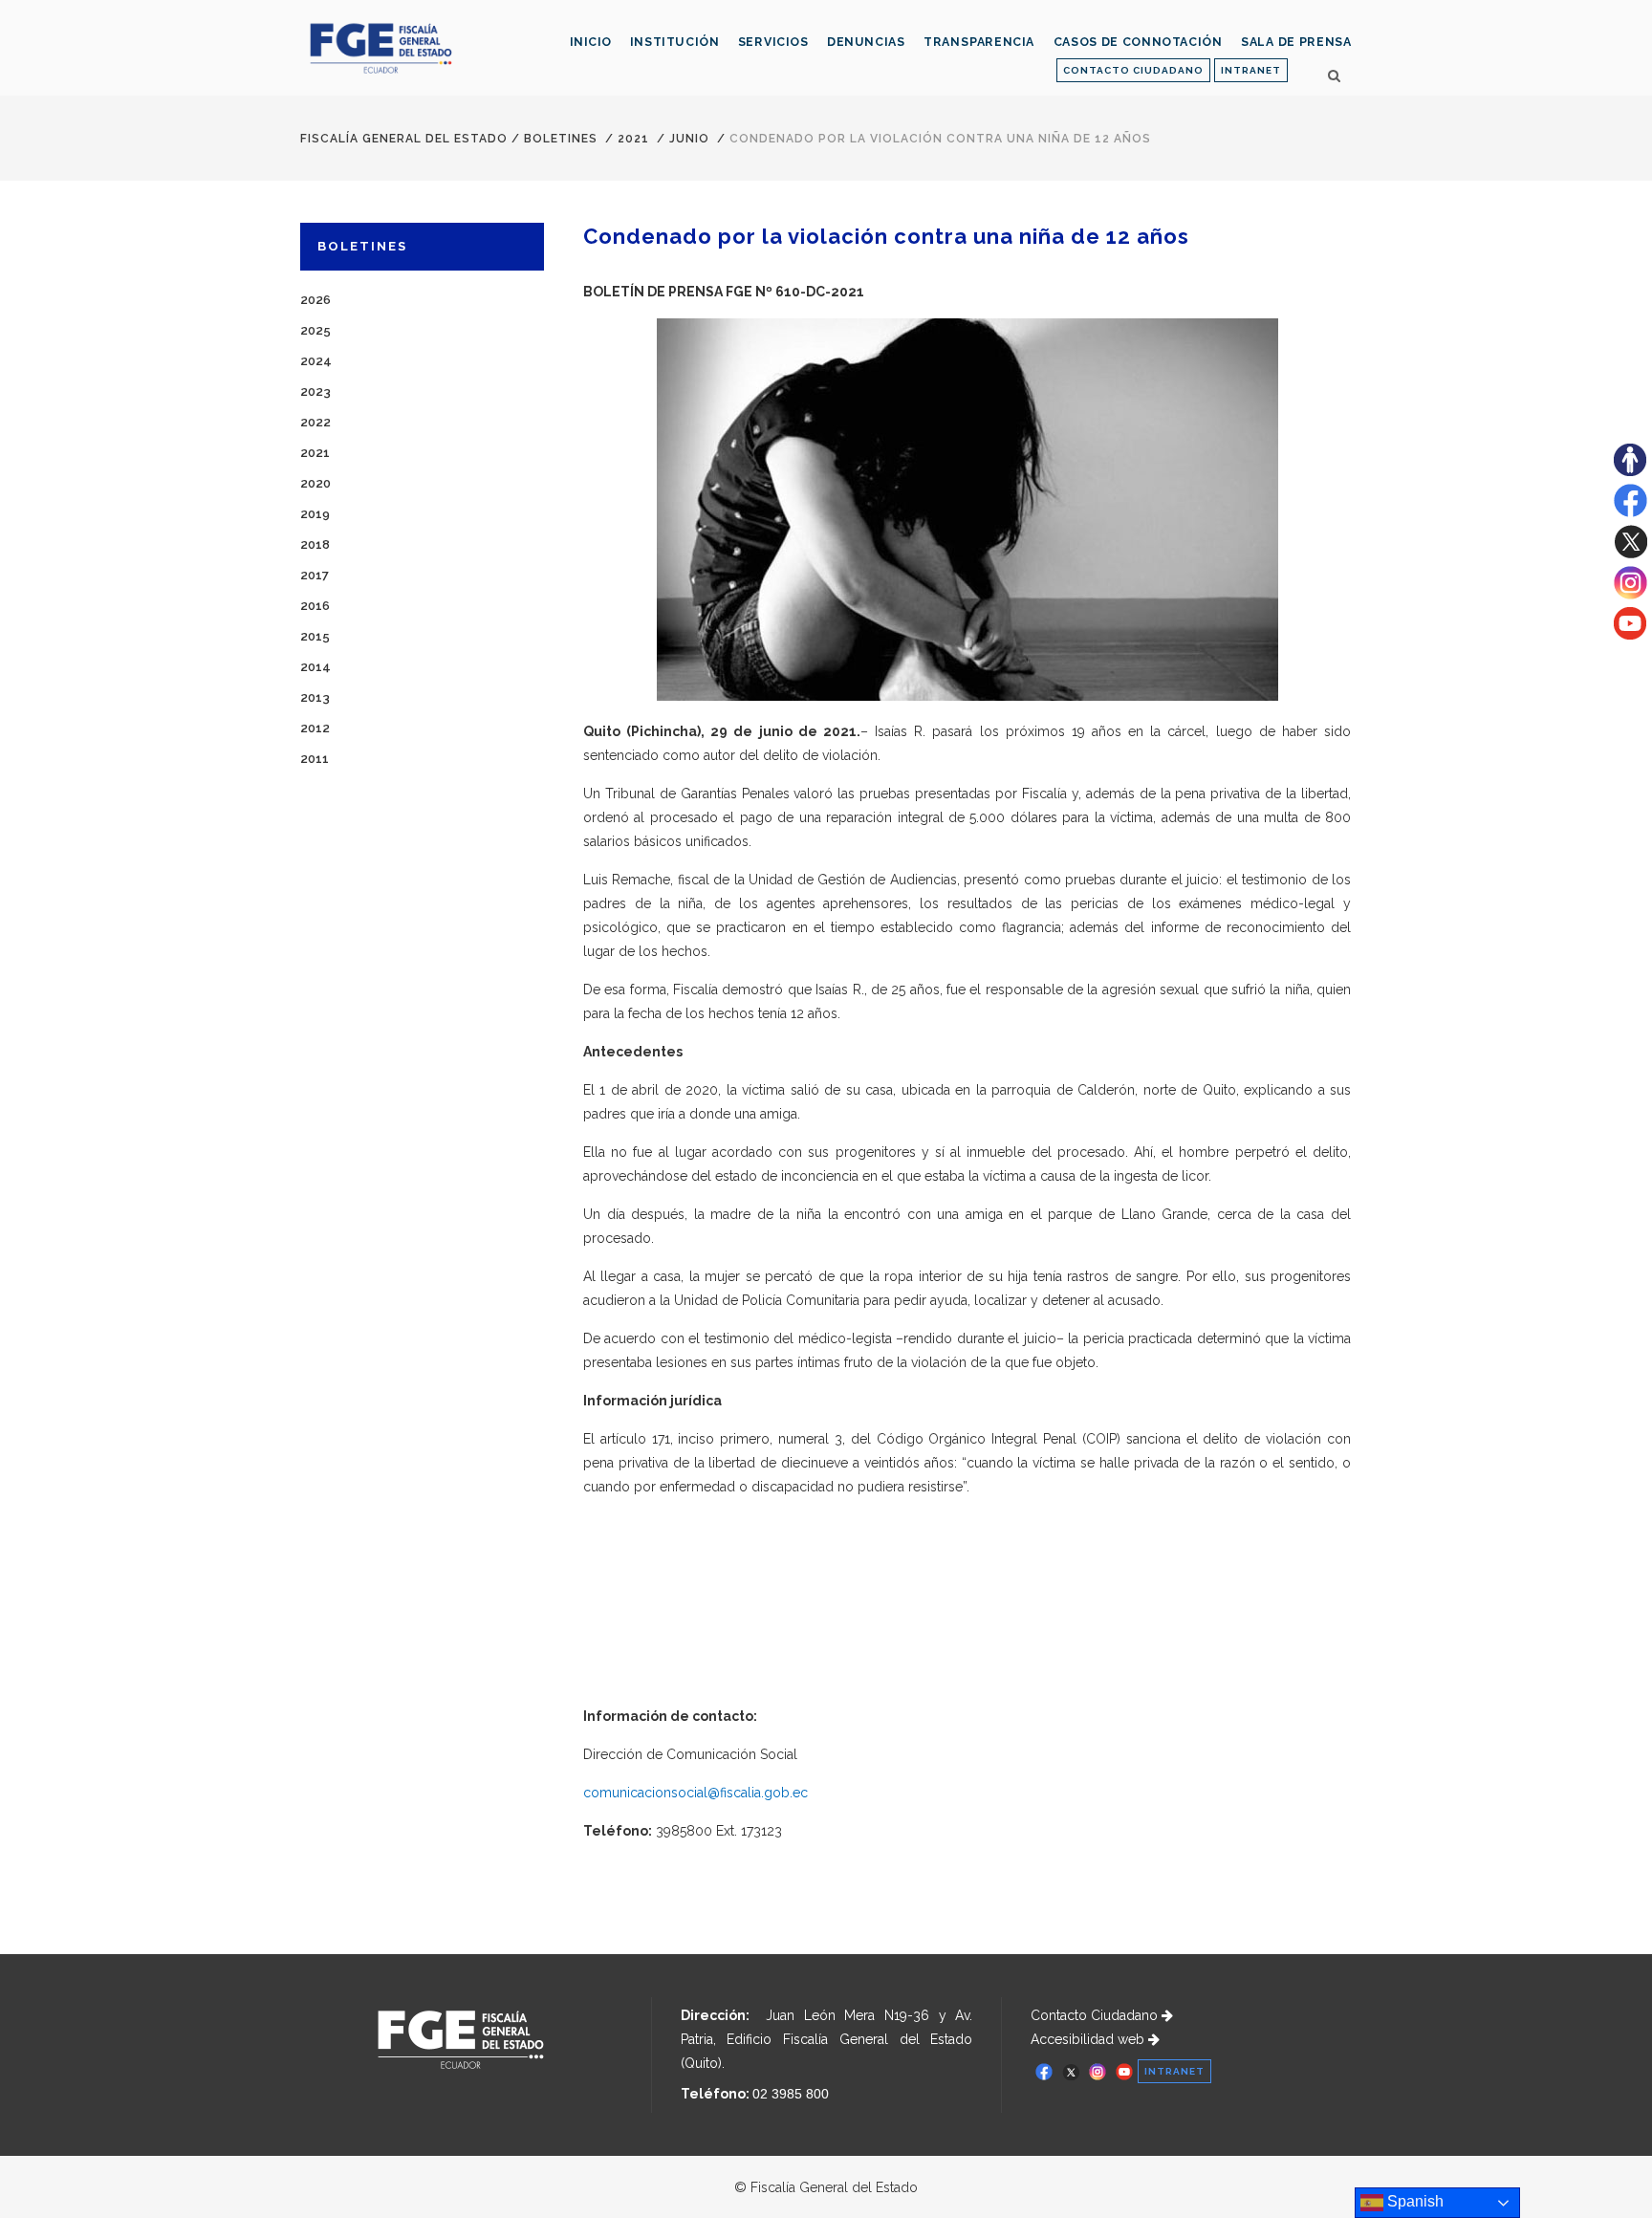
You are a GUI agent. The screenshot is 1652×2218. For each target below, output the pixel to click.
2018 (315, 544)
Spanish (1413, 2201)
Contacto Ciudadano (1096, 2015)
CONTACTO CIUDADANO (1133, 70)
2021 (633, 139)
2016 (315, 606)
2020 (315, 483)
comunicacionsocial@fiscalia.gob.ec (696, 1793)
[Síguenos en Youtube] (1630, 635)
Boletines (561, 139)
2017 (315, 575)
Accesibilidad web (1089, 2039)
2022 (315, 422)
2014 (315, 667)
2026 (315, 300)
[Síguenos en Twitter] (1630, 554)
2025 (315, 330)
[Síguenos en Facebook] (1630, 512)
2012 (315, 728)
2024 (316, 361)
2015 (315, 636)
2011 (315, 759)
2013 (315, 697)
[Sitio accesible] (1630, 471)
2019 (315, 514)
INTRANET (1251, 70)
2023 (315, 391)
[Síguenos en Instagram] (1630, 595)
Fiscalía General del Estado (404, 139)
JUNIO (689, 139)
